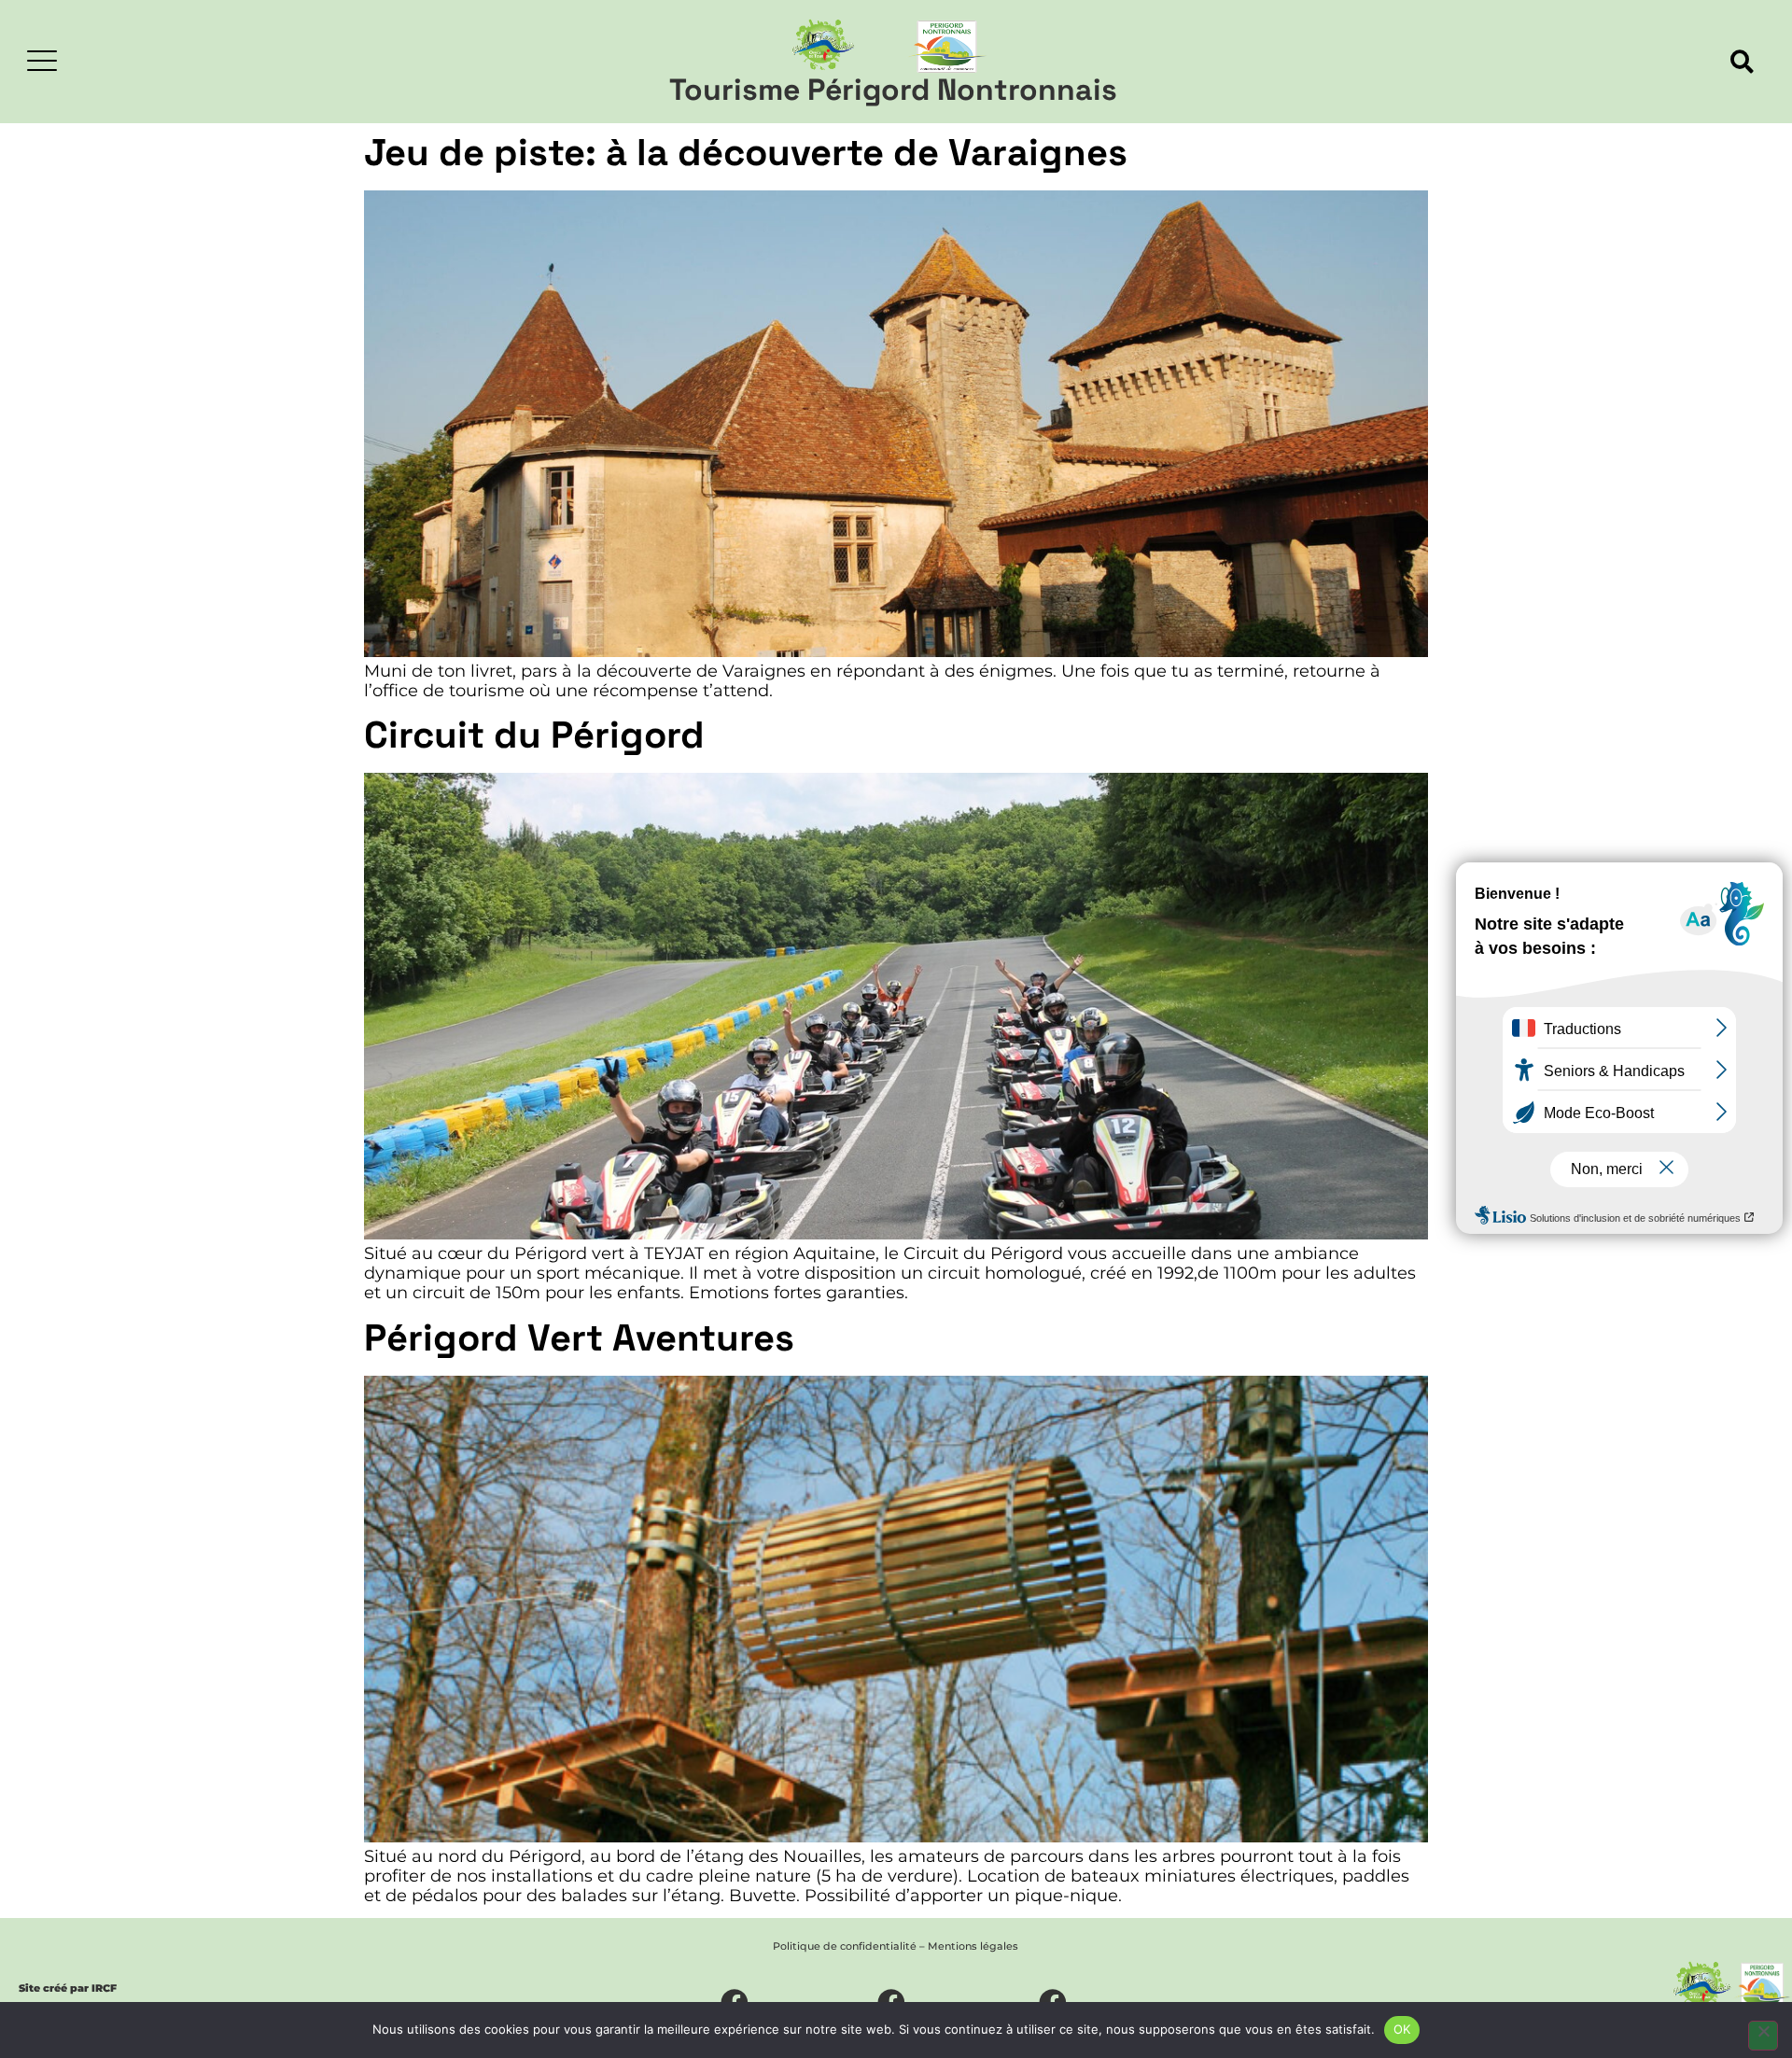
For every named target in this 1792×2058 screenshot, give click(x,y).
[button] (1742, 62)
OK (1402, 2029)
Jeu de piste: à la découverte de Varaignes (746, 153)
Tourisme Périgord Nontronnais (893, 90)
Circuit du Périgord (534, 735)
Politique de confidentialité (845, 1946)
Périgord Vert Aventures (579, 1338)
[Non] (1763, 2036)
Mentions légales (973, 1946)
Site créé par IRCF (68, 1988)
